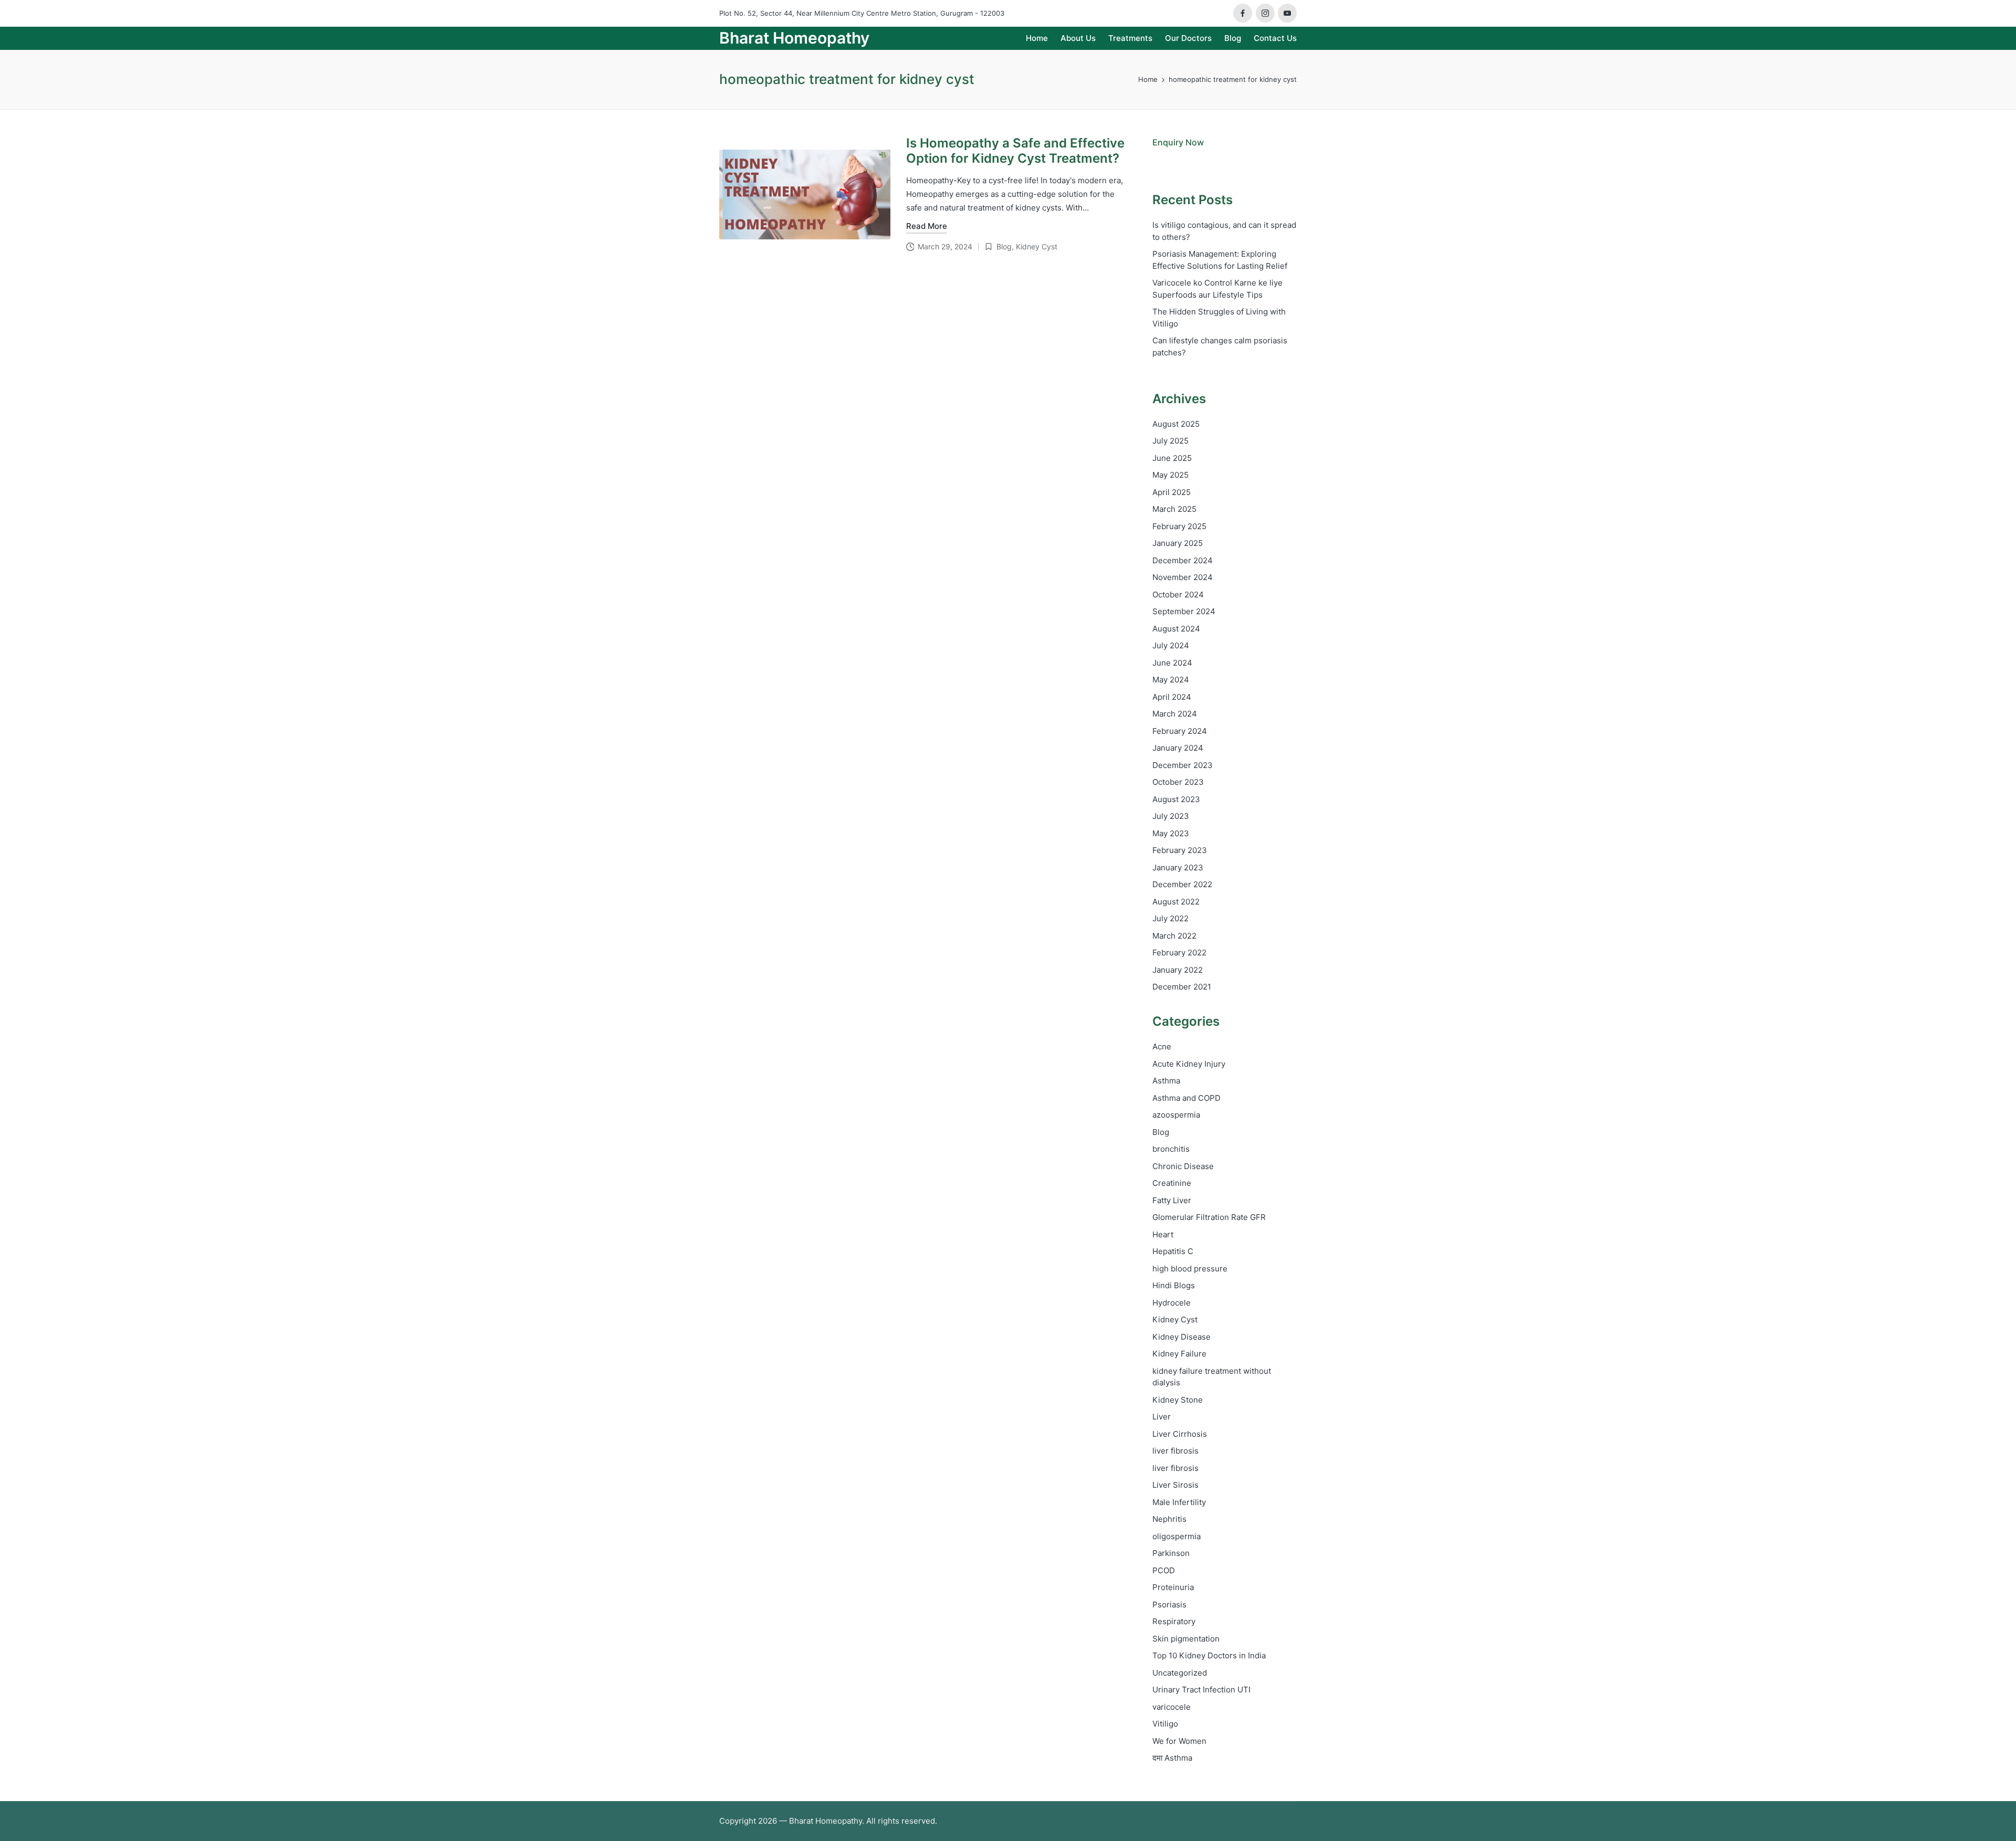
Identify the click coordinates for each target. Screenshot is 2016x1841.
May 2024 (1171, 680)
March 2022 (1174, 936)
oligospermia (1177, 1536)
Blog (1004, 246)
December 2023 (1183, 765)
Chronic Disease (1183, 1166)
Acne (1162, 1046)
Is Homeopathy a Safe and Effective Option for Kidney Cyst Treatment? (1015, 151)
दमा (1172, 1758)
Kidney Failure (1179, 1354)
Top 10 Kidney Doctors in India (1209, 1655)
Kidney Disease (1182, 1337)
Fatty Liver (1172, 1200)
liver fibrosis (1175, 1451)
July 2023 (1171, 816)
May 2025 (1170, 475)
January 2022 (1178, 970)
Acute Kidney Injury (1189, 1064)
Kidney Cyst (1037, 246)
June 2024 (1172, 663)
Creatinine (1172, 1183)
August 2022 (1176, 902)
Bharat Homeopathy (794, 38)
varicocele (1172, 1707)
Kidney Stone (1178, 1400)
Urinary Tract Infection (1201, 1690)
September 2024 (1184, 611)
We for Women (1179, 1741)
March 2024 (1175, 714)
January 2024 (1178, 748)
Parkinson (1171, 1553)
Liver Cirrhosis (1180, 1434)
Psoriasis (1169, 1605)
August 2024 (1176, 629)
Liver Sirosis (1175, 1485)
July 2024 (1171, 645)
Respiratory (1174, 1621)
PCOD (1164, 1570)
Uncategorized (1180, 1673)
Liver (1162, 1417)
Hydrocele (1172, 1303)
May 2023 (1171, 833)
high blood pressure (1190, 1269)
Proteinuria (1173, 1587)
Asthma (1166, 1081)
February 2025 (1179, 526)
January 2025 (1178, 543)
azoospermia (1176, 1115)
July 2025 (1170, 441)
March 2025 (1174, 509)
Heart (1163, 1234)
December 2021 (1182, 987)
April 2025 (1172, 492)
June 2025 (1172, 458)
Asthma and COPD (1186, 1098)
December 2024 (1183, 560)
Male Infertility (1179, 1502)
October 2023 (1178, 782)
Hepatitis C (1173, 1251)
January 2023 (1178, 867)
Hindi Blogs (1174, 1285)
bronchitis (1171, 1149)
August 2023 (1176, 799)
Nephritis (1169, 1519)
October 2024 (1178, 595)
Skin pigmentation (1186, 1639)
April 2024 (1172, 697)
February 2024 (1180, 731)
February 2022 (1179, 953)
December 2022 (1182, 884)
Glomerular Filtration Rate (1209, 1217)
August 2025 (1176, 424)
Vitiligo (1165, 1724)
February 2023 (1180, 850)
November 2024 (1183, 577)
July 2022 (1170, 918)
